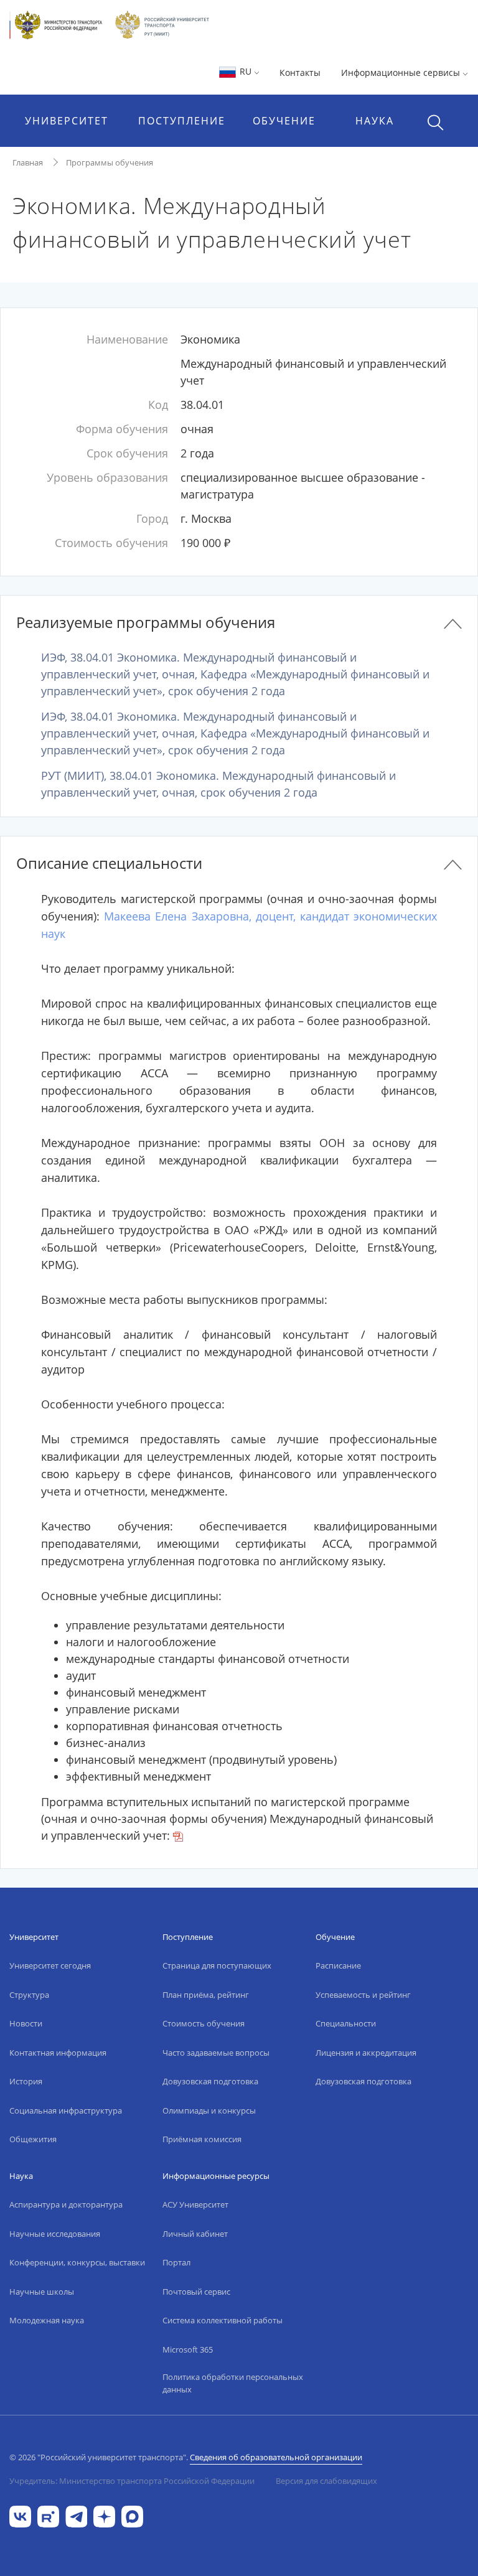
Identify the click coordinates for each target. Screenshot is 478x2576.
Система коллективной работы (223, 2320)
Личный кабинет (195, 2234)
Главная (28, 162)
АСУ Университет (195, 2204)
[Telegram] (76, 2515)
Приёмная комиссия (202, 2139)
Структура (29, 1995)
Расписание (338, 1965)
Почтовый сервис (196, 2292)
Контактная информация (58, 2053)
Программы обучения (110, 162)
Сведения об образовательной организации (276, 2457)
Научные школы (42, 2292)
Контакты (300, 73)
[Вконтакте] (20, 2515)
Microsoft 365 (188, 2349)
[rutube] (48, 2515)
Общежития (33, 2139)
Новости (26, 2023)
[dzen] (104, 2515)
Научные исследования (55, 2234)
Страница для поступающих (217, 1965)
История (26, 2081)
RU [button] (246, 71)
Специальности (346, 2023)
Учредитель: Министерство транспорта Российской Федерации (132, 2481)
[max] (132, 2515)
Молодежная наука (47, 2320)
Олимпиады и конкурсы (209, 2110)
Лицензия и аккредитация (366, 2053)
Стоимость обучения (204, 2023)
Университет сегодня (50, 1965)
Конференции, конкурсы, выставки (77, 2262)
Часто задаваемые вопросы (216, 2053)
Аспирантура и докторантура (66, 2204)
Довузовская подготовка (210, 2081)
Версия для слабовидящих (326, 2481)
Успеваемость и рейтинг (363, 1995)
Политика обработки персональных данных (233, 2383)
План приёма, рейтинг (206, 1995)
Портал (176, 2262)
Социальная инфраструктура (66, 2110)
